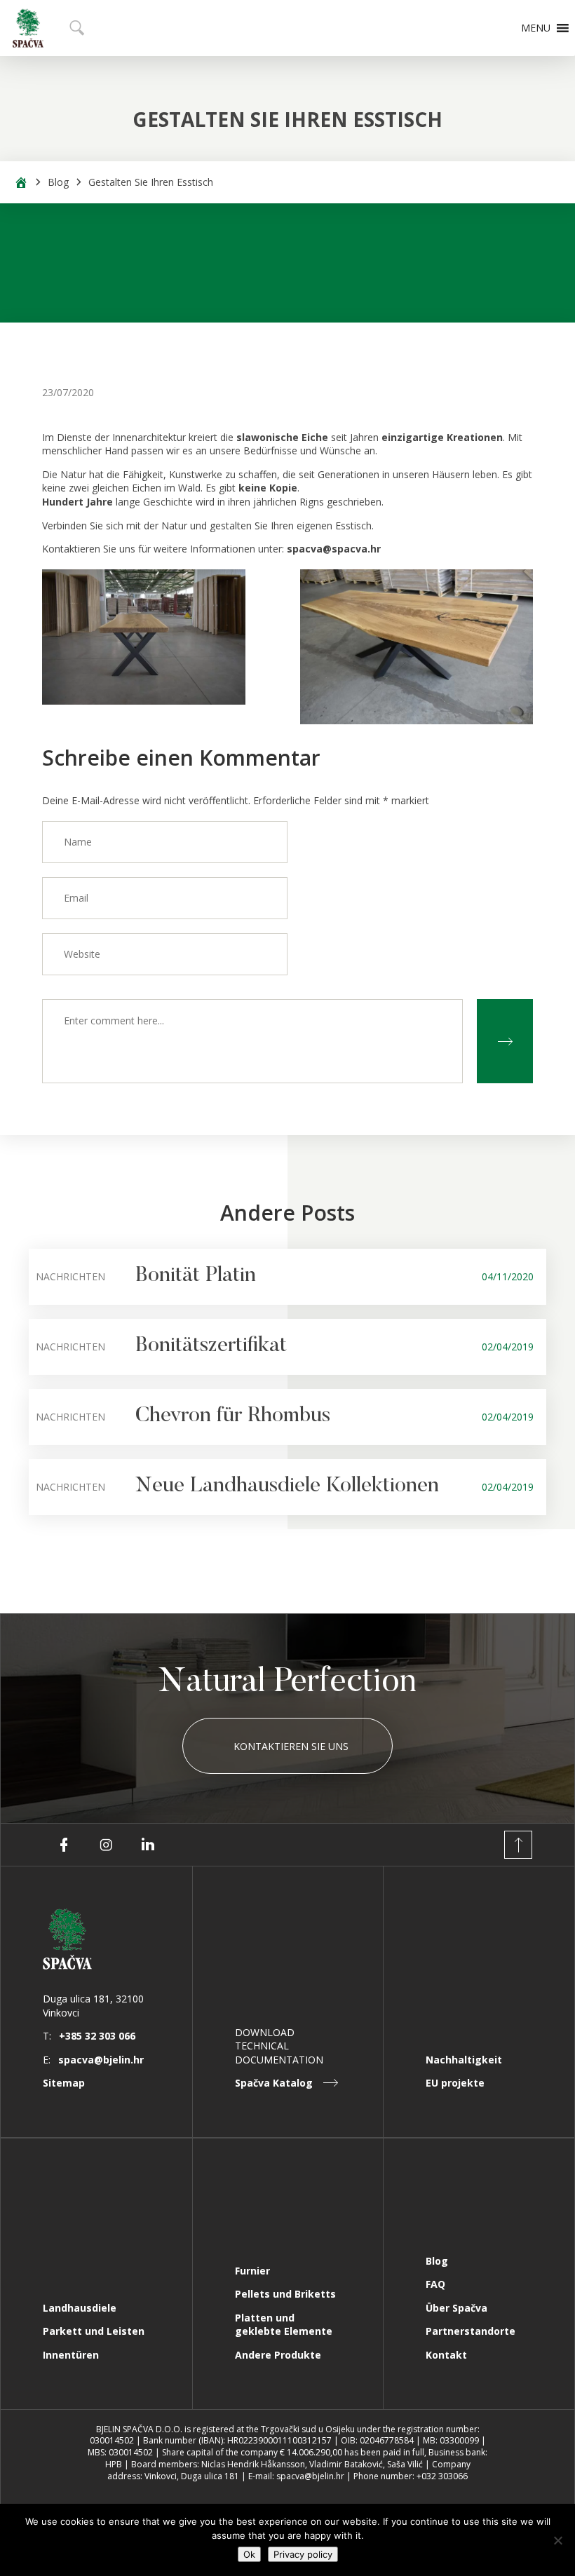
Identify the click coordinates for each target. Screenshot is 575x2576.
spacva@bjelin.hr (101, 2060)
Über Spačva (456, 2308)
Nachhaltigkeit (464, 2060)
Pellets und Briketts (285, 2294)
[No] (557, 2540)
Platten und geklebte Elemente (284, 2325)
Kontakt (446, 2355)
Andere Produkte (278, 2355)
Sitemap (64, 2083)
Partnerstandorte (471, 2331)
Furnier (252, 2271)
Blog (58, 182)
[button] (536, 28)
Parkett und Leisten (94, 2331)
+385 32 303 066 (97, 2036)
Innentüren (71, 2355)
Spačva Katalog (274, 2083)
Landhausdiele (80, 2308)
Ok (249, 2554)
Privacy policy (303, 2554)
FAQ (435, 2284)
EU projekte (455, 2083)
